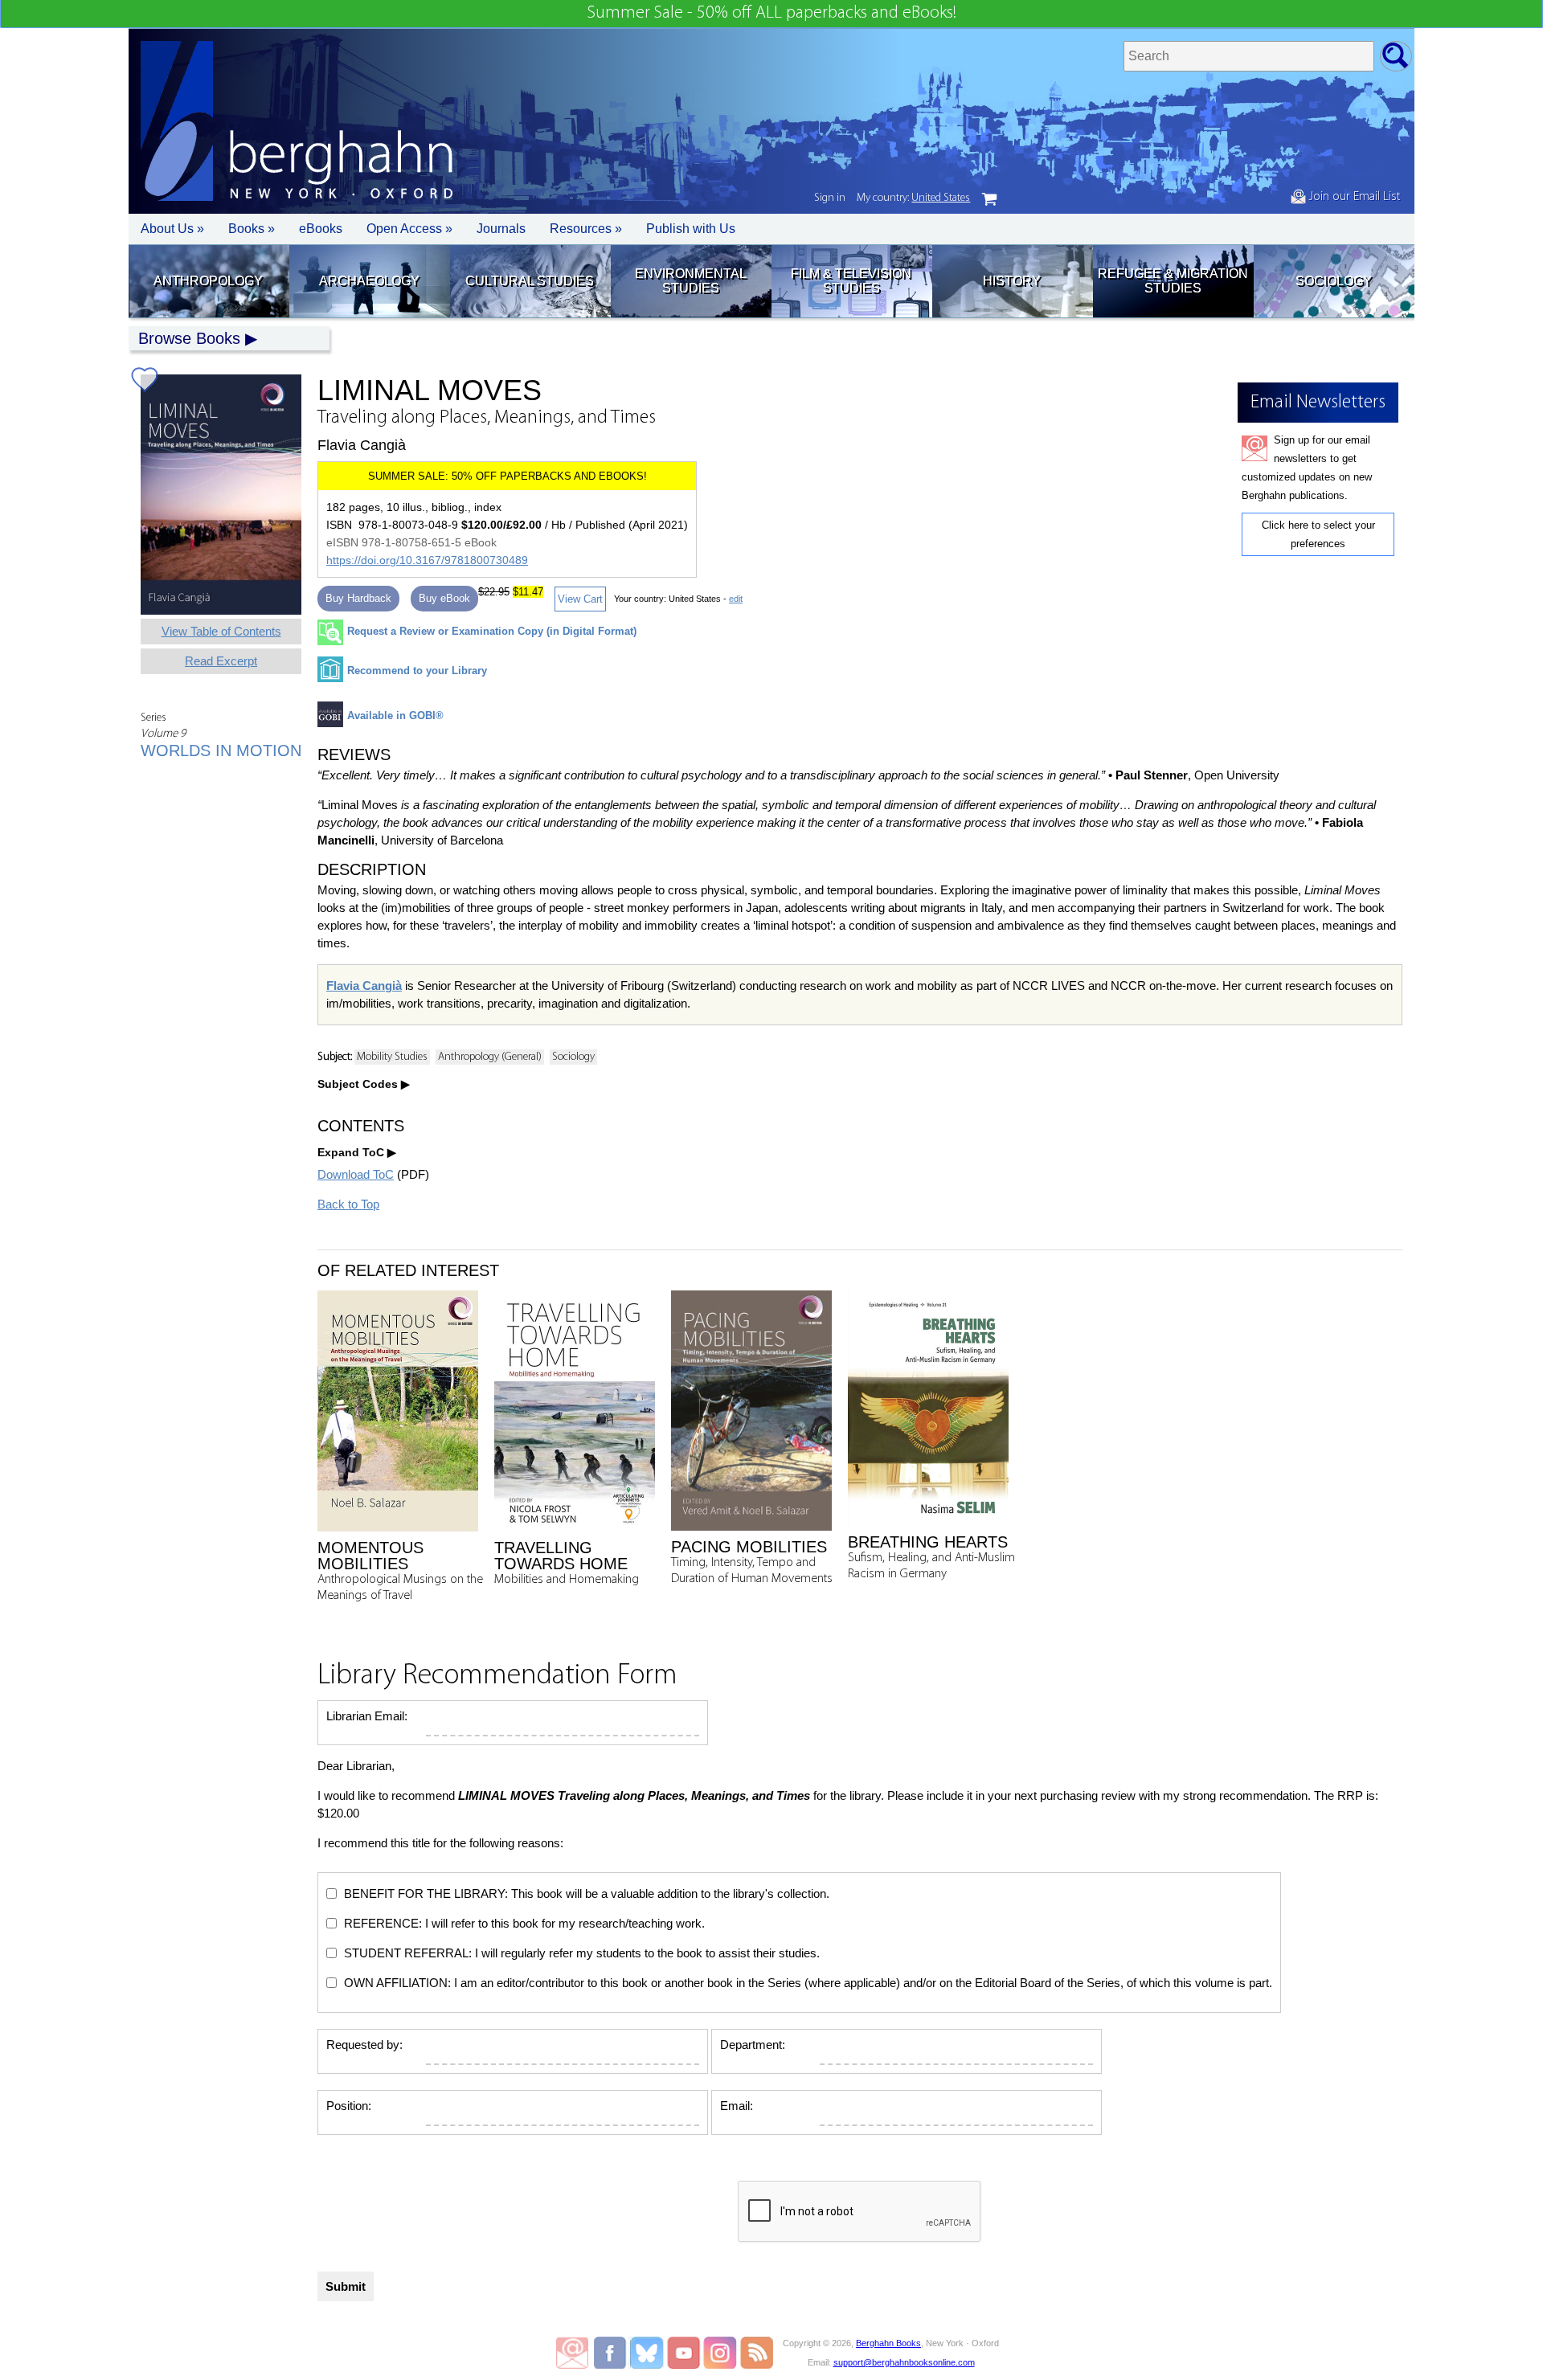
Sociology (1334, 281)
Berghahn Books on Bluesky (648, 2353)
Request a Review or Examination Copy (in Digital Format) (492, 631)
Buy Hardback (358, 598)
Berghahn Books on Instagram (720, 2353)
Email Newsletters (572, 2353)
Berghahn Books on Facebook (612, 2353)
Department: (753, 2045)
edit (736, 599)
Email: (737, 2106)
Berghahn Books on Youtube (684, 2353)
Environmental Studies (691, 281)
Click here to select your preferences (1318, 534)
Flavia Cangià (364, 986)
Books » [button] (252, 229)
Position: (349, 2106)
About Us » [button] (172, 229)
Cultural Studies (530, 281)
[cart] (989, 199)
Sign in (830, 198)
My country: (913, 198)
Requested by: (364, 2045)
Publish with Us (691, 229)
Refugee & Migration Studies (1173, 281)
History (1012, 281)
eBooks (321, 229)
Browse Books (189, 338)
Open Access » (409, 229)
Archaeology (369, 281)
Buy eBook (444, 598)
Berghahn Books (888, 2343)
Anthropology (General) (490, 1057)
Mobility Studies (392, 1057)
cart (989, 199)
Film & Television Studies (851, 281)
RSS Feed (757, 2353)
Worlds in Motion (221, 750)
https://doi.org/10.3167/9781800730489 (427, 560)
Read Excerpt (221, 661)
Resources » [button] (586, 229)
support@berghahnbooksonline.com (904, 2362)
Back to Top (348, 1204)
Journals (501, 229)
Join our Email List (1353, 197)
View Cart (580, 599)
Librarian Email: (367, 1716)
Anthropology (208, 281)
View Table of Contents (221, 631)
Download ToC (356, 1174)
